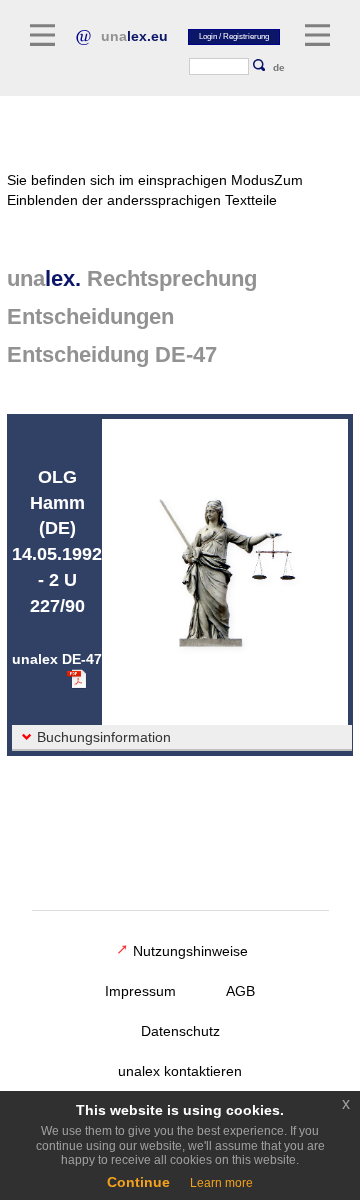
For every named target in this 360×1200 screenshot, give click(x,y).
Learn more (221, 1183)
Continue (138, 1182)
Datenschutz (180, 1031)
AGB (240, 991)
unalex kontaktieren (180, 1071)
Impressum (140, 991)
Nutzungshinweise (190, 951)
